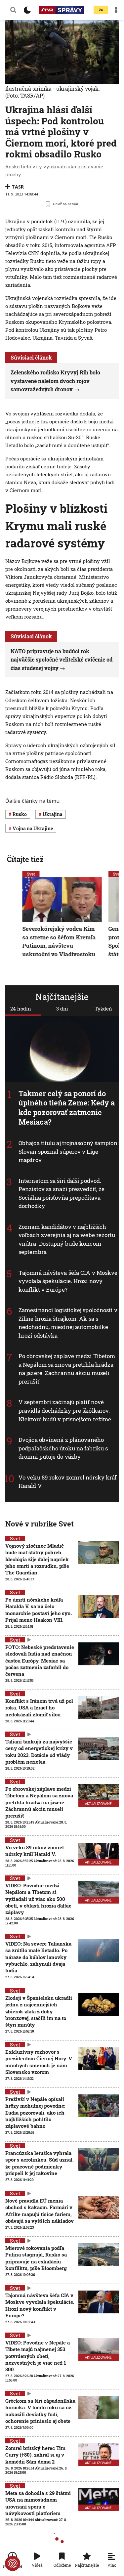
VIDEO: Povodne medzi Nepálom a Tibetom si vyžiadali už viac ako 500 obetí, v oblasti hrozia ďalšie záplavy (38, 1899)
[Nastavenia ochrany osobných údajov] (13, 2563)
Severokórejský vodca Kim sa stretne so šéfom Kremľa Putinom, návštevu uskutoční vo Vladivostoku (59, 941)
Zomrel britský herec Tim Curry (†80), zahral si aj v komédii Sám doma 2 (35, 2455)
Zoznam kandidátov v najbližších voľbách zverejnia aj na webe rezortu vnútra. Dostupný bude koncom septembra (67, 1239)
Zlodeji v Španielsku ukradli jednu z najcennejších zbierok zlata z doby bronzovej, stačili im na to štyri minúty (39, 2011)
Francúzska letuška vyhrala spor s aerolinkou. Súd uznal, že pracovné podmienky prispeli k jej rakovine (40, 2163)
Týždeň (103, 1009)
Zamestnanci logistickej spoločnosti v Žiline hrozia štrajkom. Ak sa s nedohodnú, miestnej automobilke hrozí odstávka (68, 1323)
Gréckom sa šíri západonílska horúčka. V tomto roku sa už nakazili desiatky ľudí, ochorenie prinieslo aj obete (40, 2411)
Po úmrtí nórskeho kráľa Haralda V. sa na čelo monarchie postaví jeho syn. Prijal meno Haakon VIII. (39, 1610)
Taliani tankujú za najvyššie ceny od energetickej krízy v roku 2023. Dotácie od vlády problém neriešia (39, 1752)
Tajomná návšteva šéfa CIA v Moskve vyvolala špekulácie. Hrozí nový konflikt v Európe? (68, 1281)
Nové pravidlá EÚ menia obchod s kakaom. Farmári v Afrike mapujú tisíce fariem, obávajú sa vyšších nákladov (40, 2211)
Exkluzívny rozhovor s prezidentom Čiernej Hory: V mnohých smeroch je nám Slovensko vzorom (39, 2062)
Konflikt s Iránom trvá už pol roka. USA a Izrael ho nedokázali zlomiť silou (39, 1708)
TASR (18, 187)
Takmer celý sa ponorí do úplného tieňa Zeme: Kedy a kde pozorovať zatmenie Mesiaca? (67, 1108)
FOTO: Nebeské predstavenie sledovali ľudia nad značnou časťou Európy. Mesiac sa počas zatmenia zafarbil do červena (40, 1660)
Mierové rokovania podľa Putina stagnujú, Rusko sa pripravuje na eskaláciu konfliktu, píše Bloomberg (36, 2258)
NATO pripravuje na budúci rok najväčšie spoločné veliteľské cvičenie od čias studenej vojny (62, 660)
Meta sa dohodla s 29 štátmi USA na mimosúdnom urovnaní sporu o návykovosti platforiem (38, 2503)
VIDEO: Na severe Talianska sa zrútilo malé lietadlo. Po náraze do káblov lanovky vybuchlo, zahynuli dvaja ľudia (38, 1957)
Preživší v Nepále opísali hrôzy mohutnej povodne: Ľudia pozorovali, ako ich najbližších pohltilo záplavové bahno (35, 2112)
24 (101, 10)
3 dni (62, 1009)
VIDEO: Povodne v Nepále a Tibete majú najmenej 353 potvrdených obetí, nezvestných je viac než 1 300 (38, 2356)
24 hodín (21, 1009)
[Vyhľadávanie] (13, 10)
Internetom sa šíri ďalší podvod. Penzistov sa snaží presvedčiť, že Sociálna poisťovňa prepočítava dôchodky (62, 1193)
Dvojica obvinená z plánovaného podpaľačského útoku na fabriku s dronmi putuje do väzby (63, 1448)
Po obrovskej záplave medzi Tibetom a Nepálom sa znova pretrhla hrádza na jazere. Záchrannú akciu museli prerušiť (67, 1369)
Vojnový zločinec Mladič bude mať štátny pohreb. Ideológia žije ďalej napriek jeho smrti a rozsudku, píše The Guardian (37, 1559)
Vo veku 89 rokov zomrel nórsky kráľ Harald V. (35, 1851)
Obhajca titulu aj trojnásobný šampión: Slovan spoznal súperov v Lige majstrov (68, 1151)
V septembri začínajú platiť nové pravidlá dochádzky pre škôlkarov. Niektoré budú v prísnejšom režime (65, 1411)
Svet (31, 874)
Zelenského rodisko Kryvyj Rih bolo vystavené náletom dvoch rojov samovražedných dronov (55, 381)
